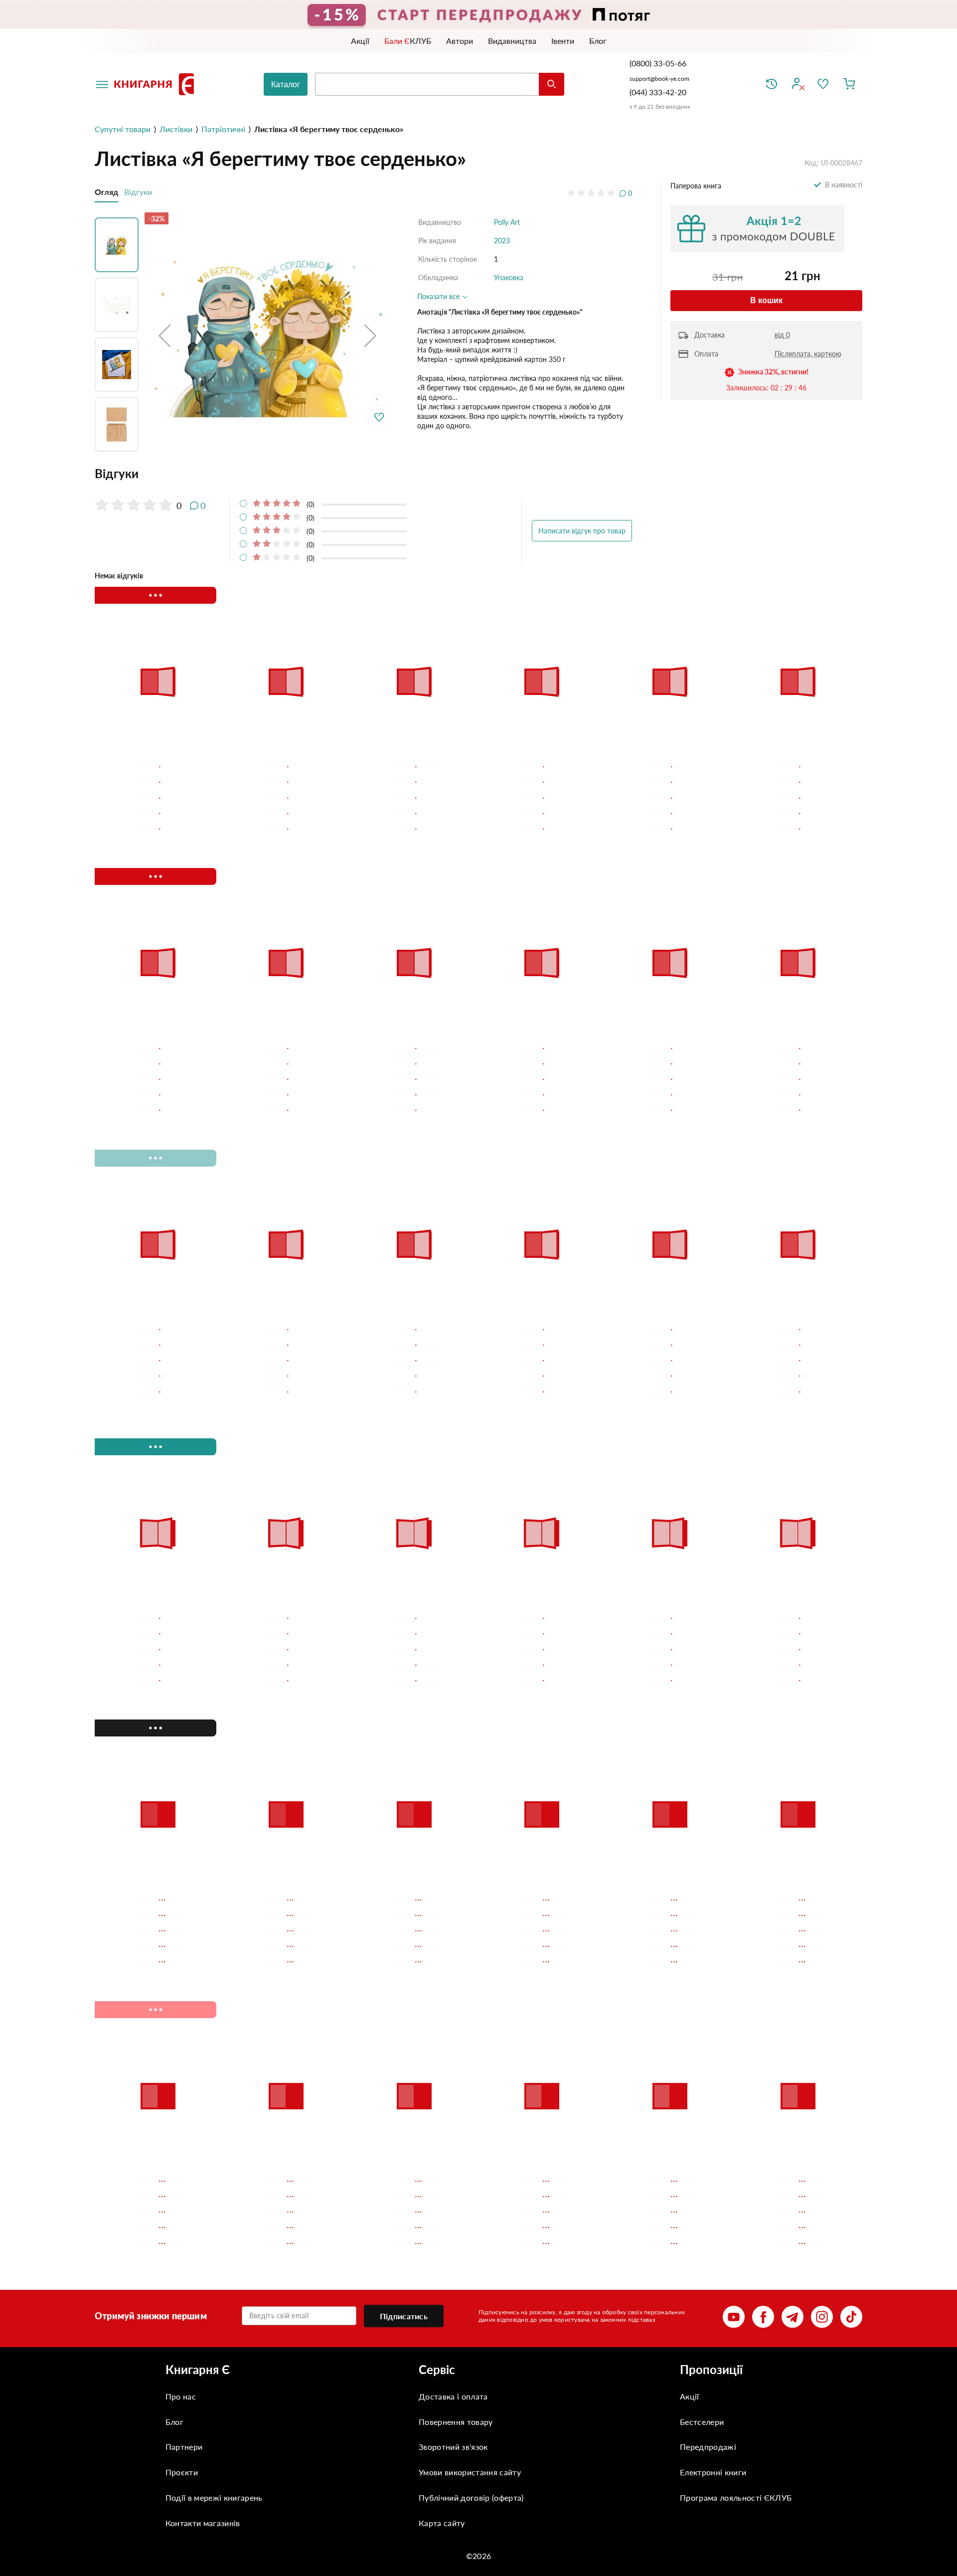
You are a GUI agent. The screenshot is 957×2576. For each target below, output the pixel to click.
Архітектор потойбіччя (530, 763)
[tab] (363, 474)
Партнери (184, 2192)
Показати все (439, 296)
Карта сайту (442, 2269)
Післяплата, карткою (808, 354)
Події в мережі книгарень (214, 2243)
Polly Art (507, 222)
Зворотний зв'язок (453, 2192)
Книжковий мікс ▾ (147, 595)
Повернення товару (456, 2167)
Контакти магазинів (203, 2269)
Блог (174, 2167)
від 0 (782, 335)
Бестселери (702, 2167)
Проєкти (182, 2218)
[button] (164, 335)
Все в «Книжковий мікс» (747, 595)
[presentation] (846, 595)
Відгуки (138, 192)
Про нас (181, 2142)
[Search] (552, 84)
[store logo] (156, 84)
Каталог (286, 85)
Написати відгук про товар (582, 531)
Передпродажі (708, 2192)
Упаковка (509, 277)
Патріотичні (223, 129)
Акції (690, 2142)
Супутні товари (123, 129)
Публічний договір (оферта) (471, 2243)
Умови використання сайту (470, 2218)
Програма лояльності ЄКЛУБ (736, 2243)
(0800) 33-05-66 (659, 63)
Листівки (176, 129)
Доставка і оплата (453, 2142)
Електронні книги (713, 2218)
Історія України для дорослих (395, 768)
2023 (502, 241)
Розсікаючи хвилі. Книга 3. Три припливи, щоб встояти (795, 768)
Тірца (113, 763)
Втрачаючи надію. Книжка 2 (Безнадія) (668, 768)
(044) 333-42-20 (658, 92)
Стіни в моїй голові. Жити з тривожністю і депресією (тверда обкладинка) (283, 768)
